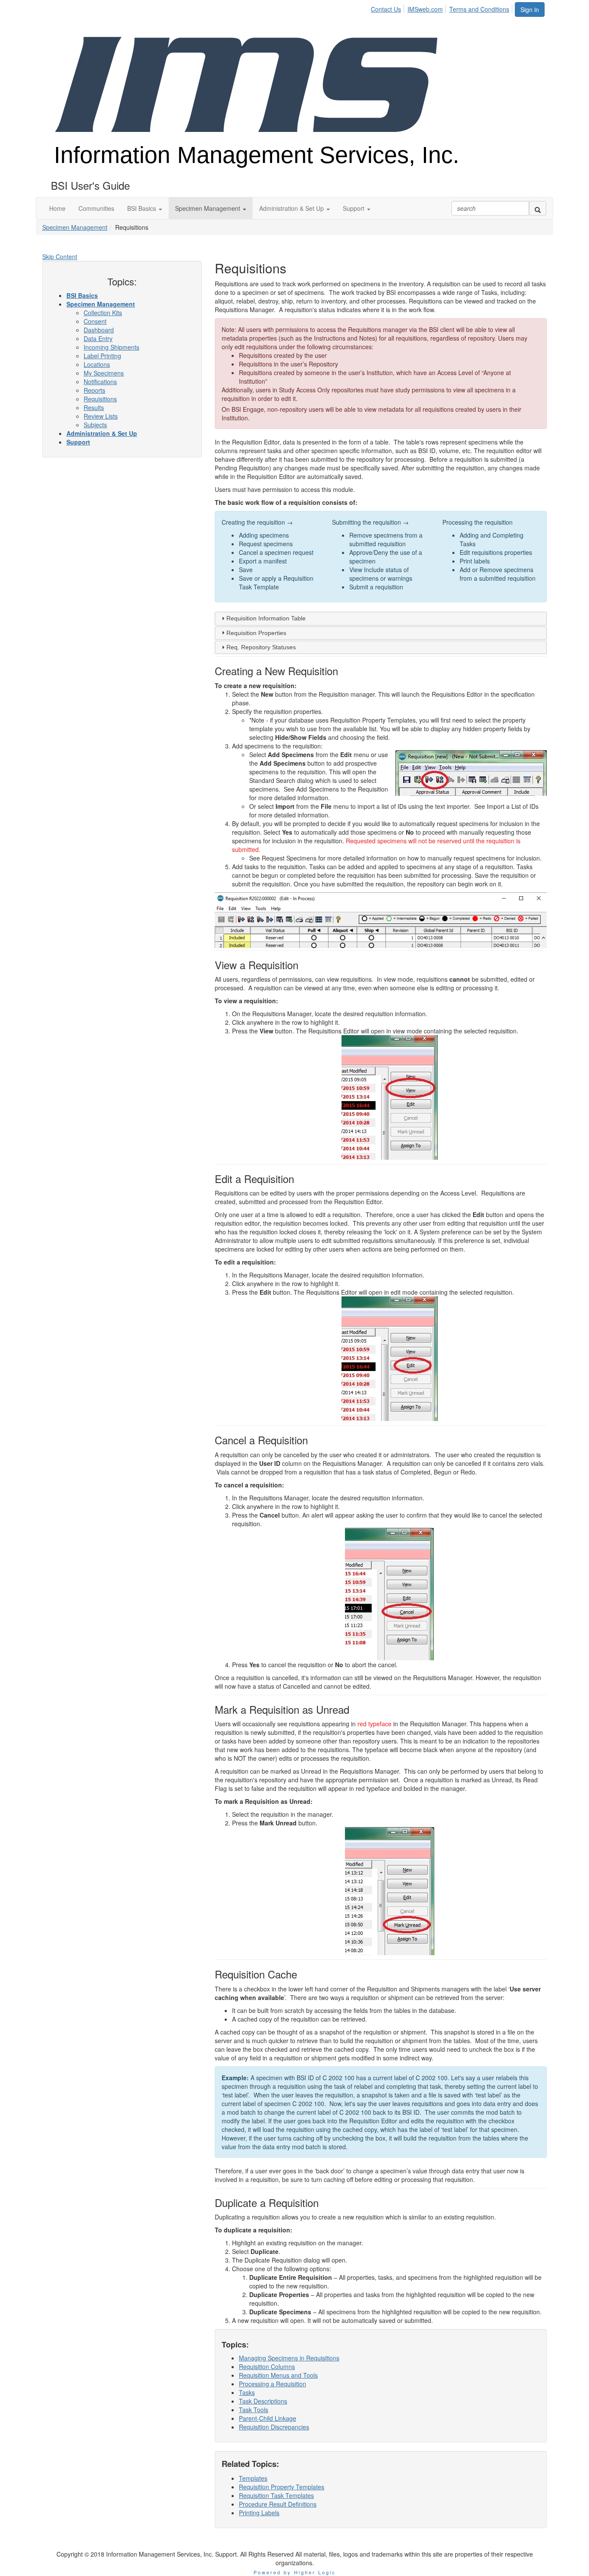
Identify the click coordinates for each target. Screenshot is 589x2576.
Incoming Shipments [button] (111, 347)
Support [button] (78, 442)
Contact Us (386, 9)
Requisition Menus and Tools (278, 2375)
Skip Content (60, 257)
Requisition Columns (267, 2366)
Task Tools (254, 2410)
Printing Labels (259, 2513)
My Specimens (104, 373)
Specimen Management (75, 227)
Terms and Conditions (479, 9)
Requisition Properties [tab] (256, 633)
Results (94, 407)
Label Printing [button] (102, 356)
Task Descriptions (263, 2401)
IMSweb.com (425, 9)
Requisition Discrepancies (274, 2427)
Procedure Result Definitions (278, 2504)
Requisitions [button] (100, 399)
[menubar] (442, 8)
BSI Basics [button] (82, 295)
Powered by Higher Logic (295, 2572)
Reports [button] (94, 390)
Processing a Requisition (273, 2384)
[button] (145, 208)
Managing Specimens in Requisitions (289, 2358)
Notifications (100, 382)
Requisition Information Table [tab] (266, 618)
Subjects (95, 425)
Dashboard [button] (99, 330)
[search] (538, 208)
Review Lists (101, 416)
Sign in (530, 9)
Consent (95, 321)
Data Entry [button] (98, 338)
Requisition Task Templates (276, 2495)
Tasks (247, 2392)
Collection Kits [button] (103, 313)
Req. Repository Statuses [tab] (261, 647)
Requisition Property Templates (282, 2487)
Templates (253, 2478)
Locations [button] (97, 364)
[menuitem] (388, 8)
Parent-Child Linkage (268, 2418)
